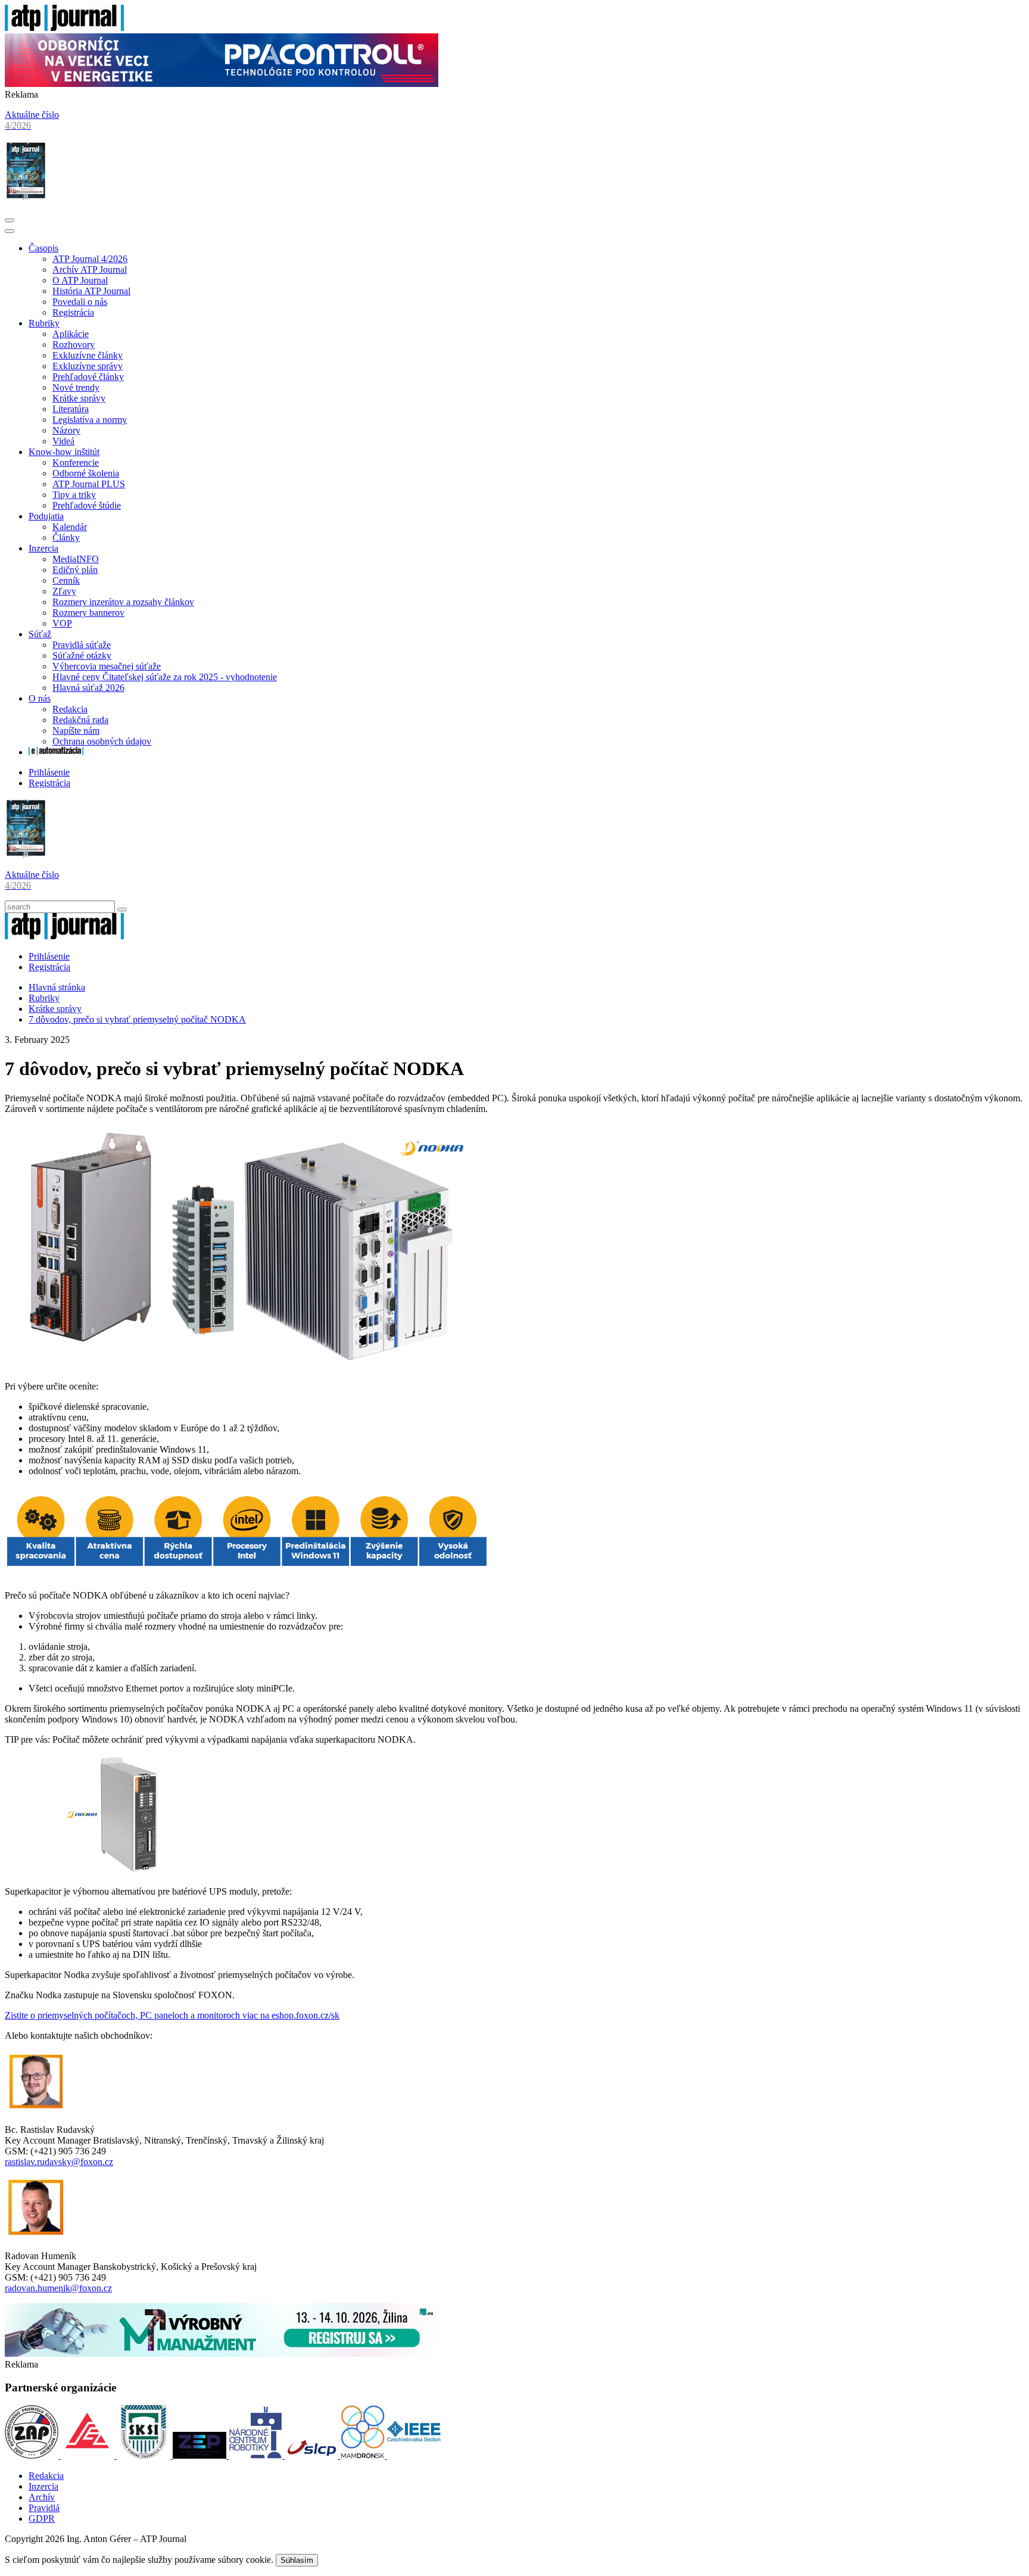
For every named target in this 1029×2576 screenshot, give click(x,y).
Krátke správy (79, 398)
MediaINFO (76, 559)
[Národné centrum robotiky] (257, 2455)
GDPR (42, 2519)
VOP (62, 623)
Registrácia (73, 312)
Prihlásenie (49, 772)
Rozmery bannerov (88, 613)
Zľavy (64, 591)
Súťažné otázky (82, 655)
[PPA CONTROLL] (222, 84)
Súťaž (40, 634)
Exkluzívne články (88, 355)
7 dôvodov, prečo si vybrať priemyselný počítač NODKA (137, 1019)
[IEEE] (414, 2455)
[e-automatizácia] (56, 752)
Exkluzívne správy (88, 366)
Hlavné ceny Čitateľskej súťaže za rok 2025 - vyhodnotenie (165, 677)
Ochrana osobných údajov (102, 741)
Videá (63, 441)
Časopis (43, 248)
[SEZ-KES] (89, 2455)
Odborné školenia (86, 473)
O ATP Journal (80, 280)
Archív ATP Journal (90, 270)
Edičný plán (75, 570)
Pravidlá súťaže (82, 645)
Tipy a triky (74, 495)
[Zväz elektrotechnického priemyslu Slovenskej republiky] (201, 2455)
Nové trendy (76, 387)
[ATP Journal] (64, 28)
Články (66, 538)
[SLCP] (313, 2455)
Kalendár (70, 527)
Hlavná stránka (57, 987)
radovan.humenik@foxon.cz (58, 2288)
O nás (40, 698)
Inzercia (43, 548)
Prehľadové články (88, 377)
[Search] (122, 909)
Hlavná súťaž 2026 (88, 688)
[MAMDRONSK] (364, 2455)
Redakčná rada (80, 720)
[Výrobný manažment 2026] (222, 2354)
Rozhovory (74, 345)
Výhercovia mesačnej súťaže (107, 666)
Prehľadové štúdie (87, 505)
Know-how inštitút (64, 452)
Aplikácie (71, 334)
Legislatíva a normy (90, 420)
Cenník (66, 580)
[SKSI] (145, 2455)
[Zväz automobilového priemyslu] (33, 2455)
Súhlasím (297, 2560)
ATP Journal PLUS (89, 484)
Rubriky (44, 323)
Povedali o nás (80, 302)
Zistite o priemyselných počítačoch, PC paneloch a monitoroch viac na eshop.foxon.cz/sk (172, 2015)
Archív (42, 2497)
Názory (66, 430)
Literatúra (71, 409)
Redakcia (70, 709)
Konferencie (76, 462)
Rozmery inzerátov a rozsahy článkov (123, 602)
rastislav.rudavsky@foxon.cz (59, 2162)
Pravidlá (44, 2508)
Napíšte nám (76, 731)
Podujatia (46, 516)
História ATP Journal (91, 291)
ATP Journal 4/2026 (90, 259)
